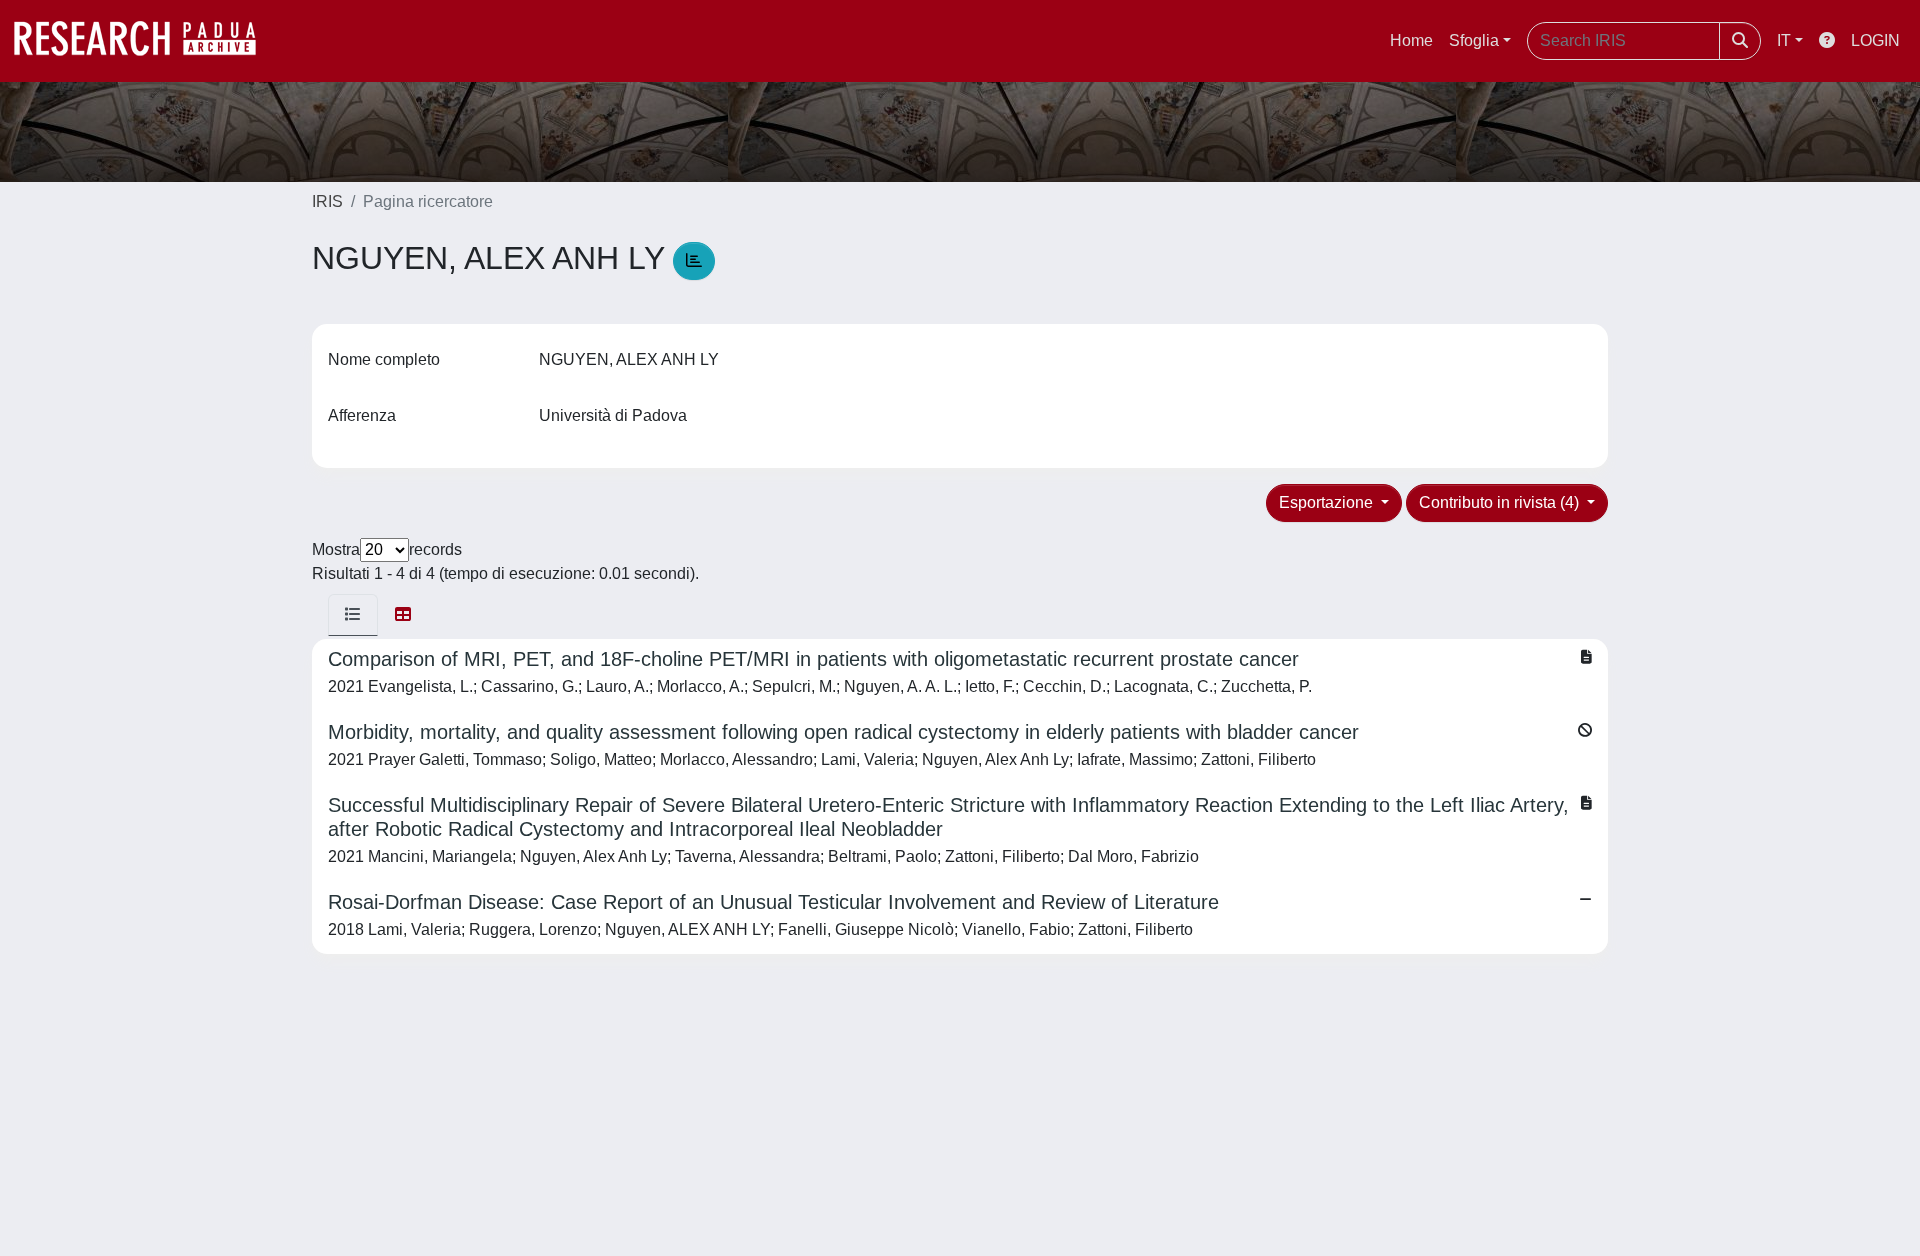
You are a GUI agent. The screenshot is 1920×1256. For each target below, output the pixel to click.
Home (1411, 40)
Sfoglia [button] (1474, 40)
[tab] (353, 615)
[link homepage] (145, 41)
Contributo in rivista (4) (1501, 502)
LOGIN (1875, 40)
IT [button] (1784, 40)
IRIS (327, 201)
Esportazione (1328, 502)
